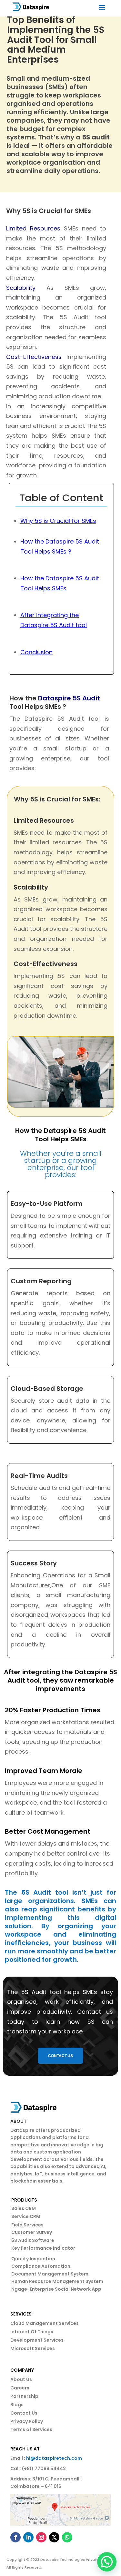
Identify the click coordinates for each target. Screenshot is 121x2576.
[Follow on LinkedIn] (28, 2537)
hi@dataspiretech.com (54, 2458)
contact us (60, 2056)
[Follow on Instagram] (41, 2537)
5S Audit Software (33, 2240)
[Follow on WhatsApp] (67, 2537)
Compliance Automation (41, 2266)
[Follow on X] (54, 2537)
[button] (107, 2562)
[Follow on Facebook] (15, 2537)
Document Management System (50, 2274)
